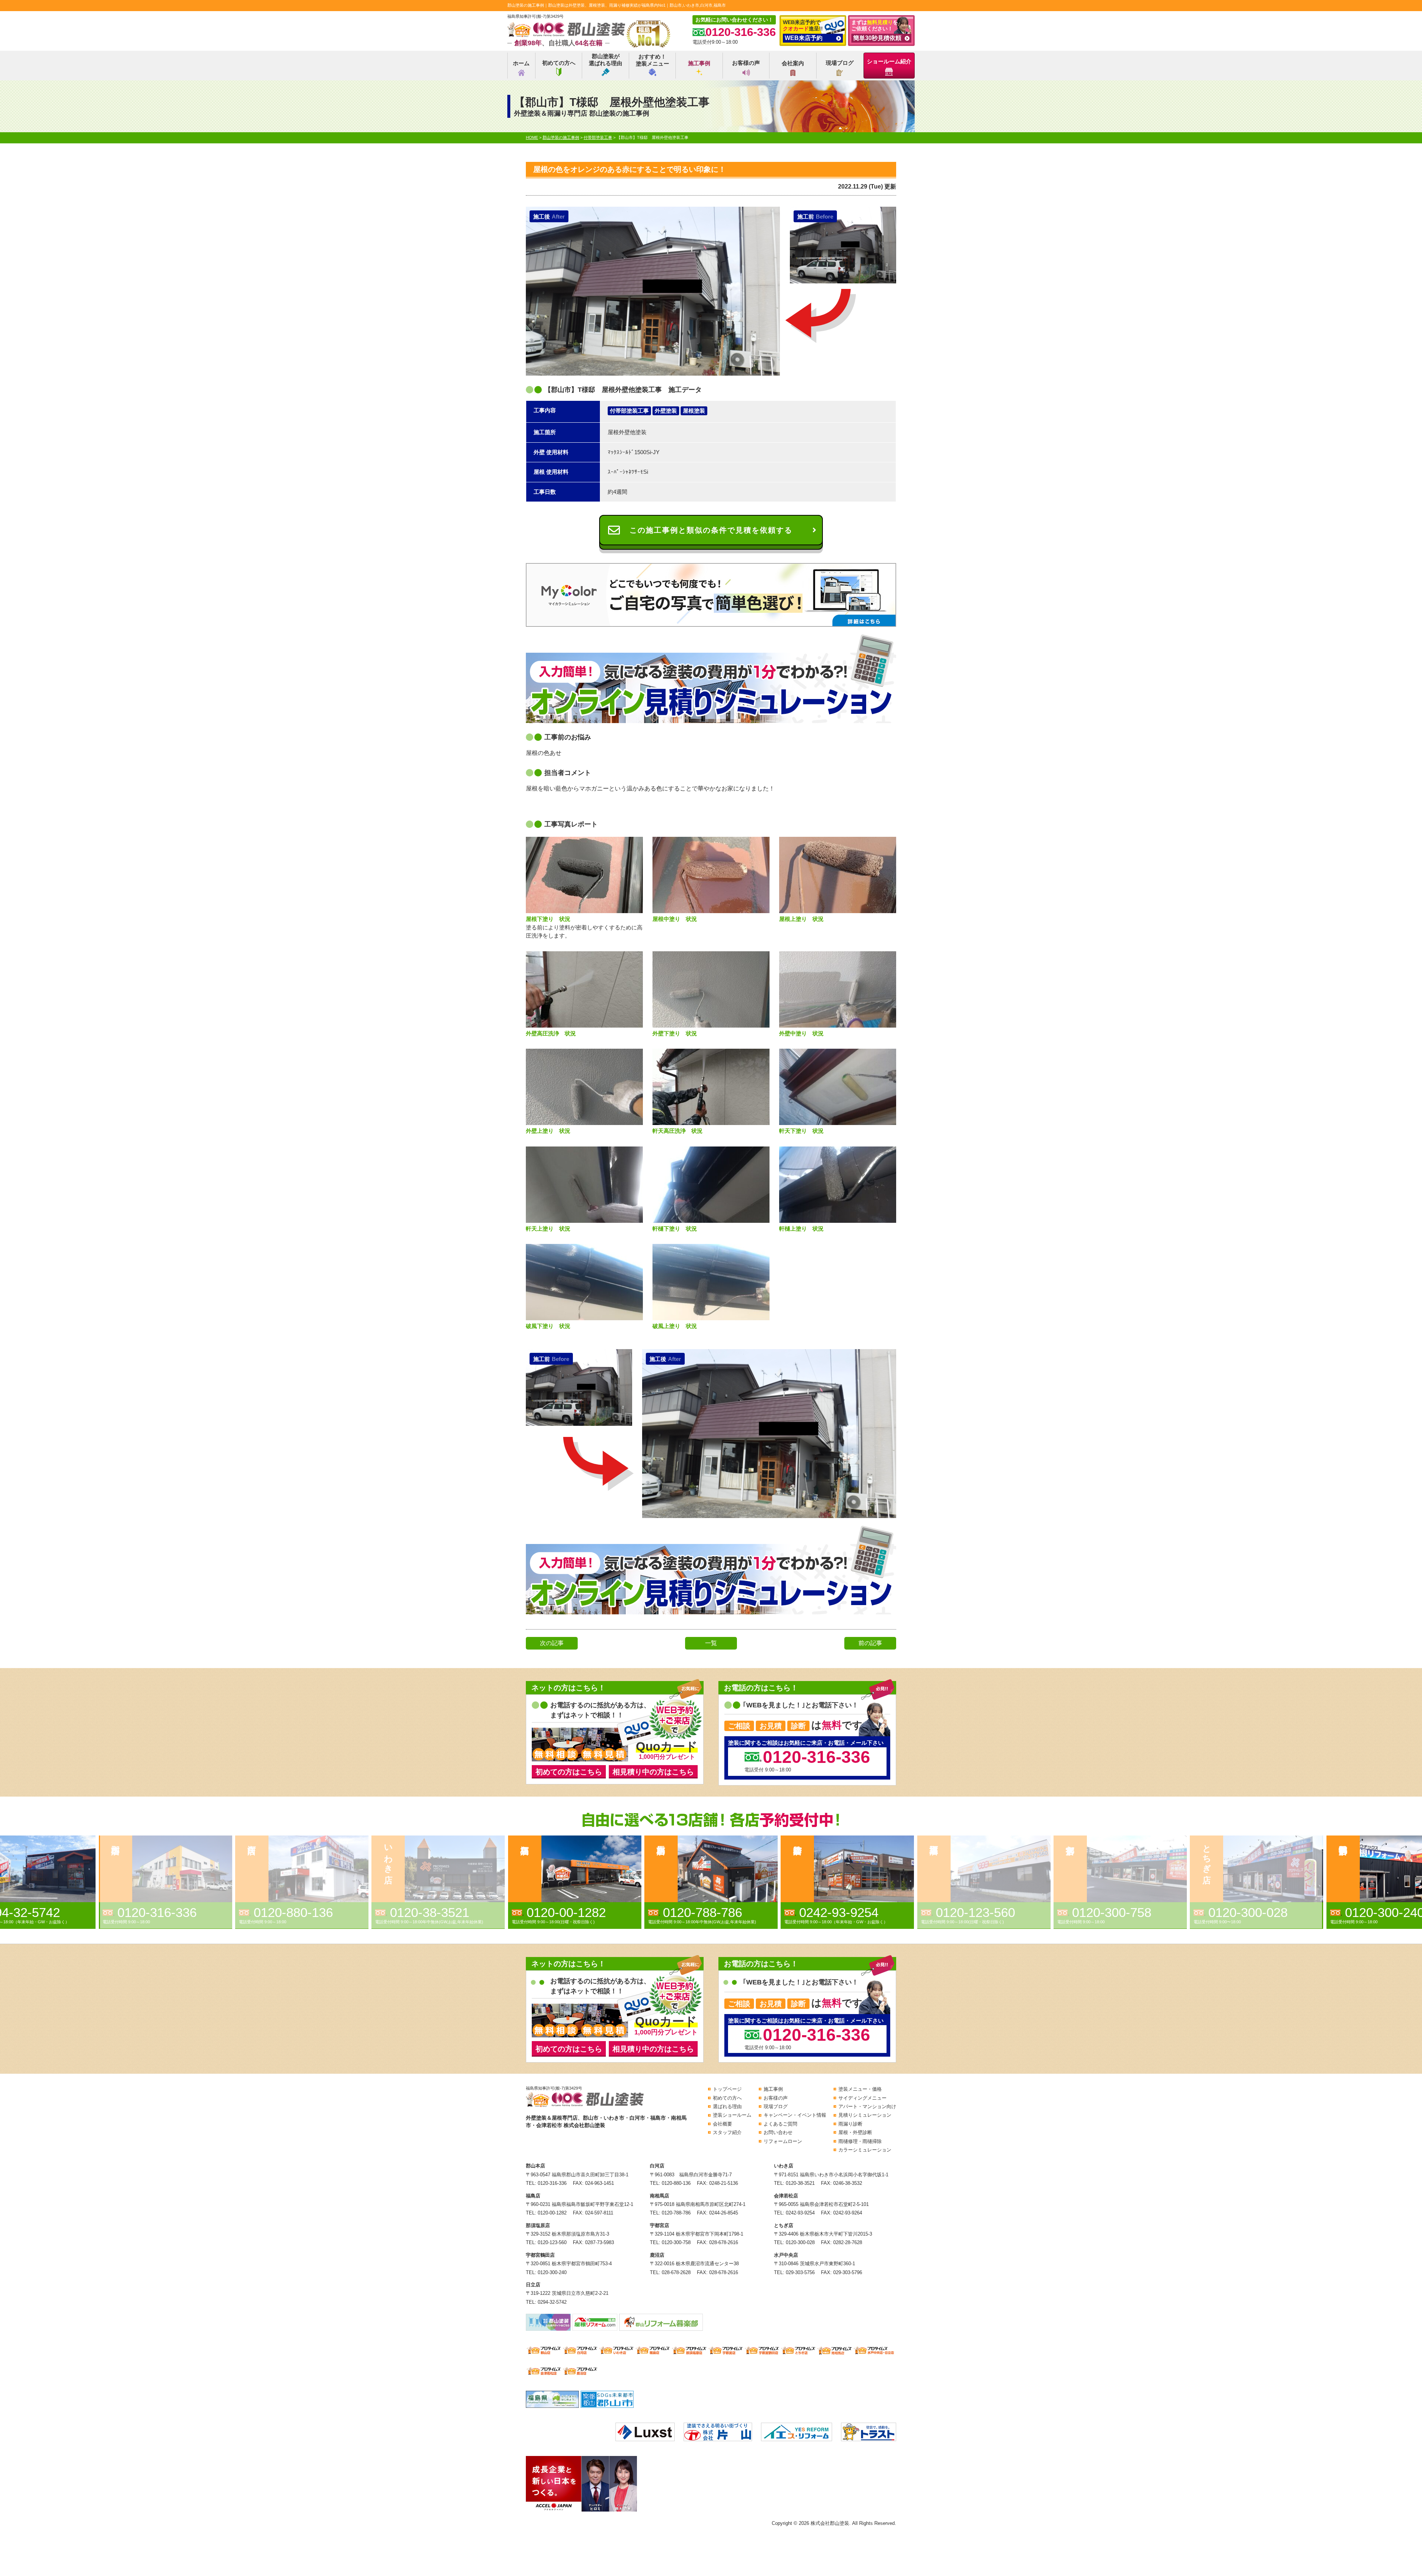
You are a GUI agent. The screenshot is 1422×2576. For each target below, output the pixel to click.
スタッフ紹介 (727, 2132)
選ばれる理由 (727, 2106)
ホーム (521, 63)
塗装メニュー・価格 (860, 2089)
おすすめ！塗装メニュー (652, 60)
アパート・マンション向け (867, 2106)
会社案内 (793, 63)
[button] (304, 1882)
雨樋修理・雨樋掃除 (860, 2141)
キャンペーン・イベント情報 (795, 2115)
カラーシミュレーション (865, 2150)
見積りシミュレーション (865, 2115)
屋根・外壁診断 (855, 2132)
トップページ (727, 2089)
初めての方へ (559, 63)
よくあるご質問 (780, 2124)
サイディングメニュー (862, 2098)
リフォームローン (783, 2141)
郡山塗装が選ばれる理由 (605, 60)
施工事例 (699, 63)
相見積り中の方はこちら (653, 1772)
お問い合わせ (778, 2132)
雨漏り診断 (850, 2124)
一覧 (711, 1643)
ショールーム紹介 (889, 61)
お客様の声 (746, 63)
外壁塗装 (666, 411)
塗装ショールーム (732, 2115)
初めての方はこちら (569, 1772)
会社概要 (722, 2124)
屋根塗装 (694, 411)
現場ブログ (840, 63)
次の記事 (552, 1643)
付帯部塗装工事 (629, 411)
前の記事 (870, 1643)
